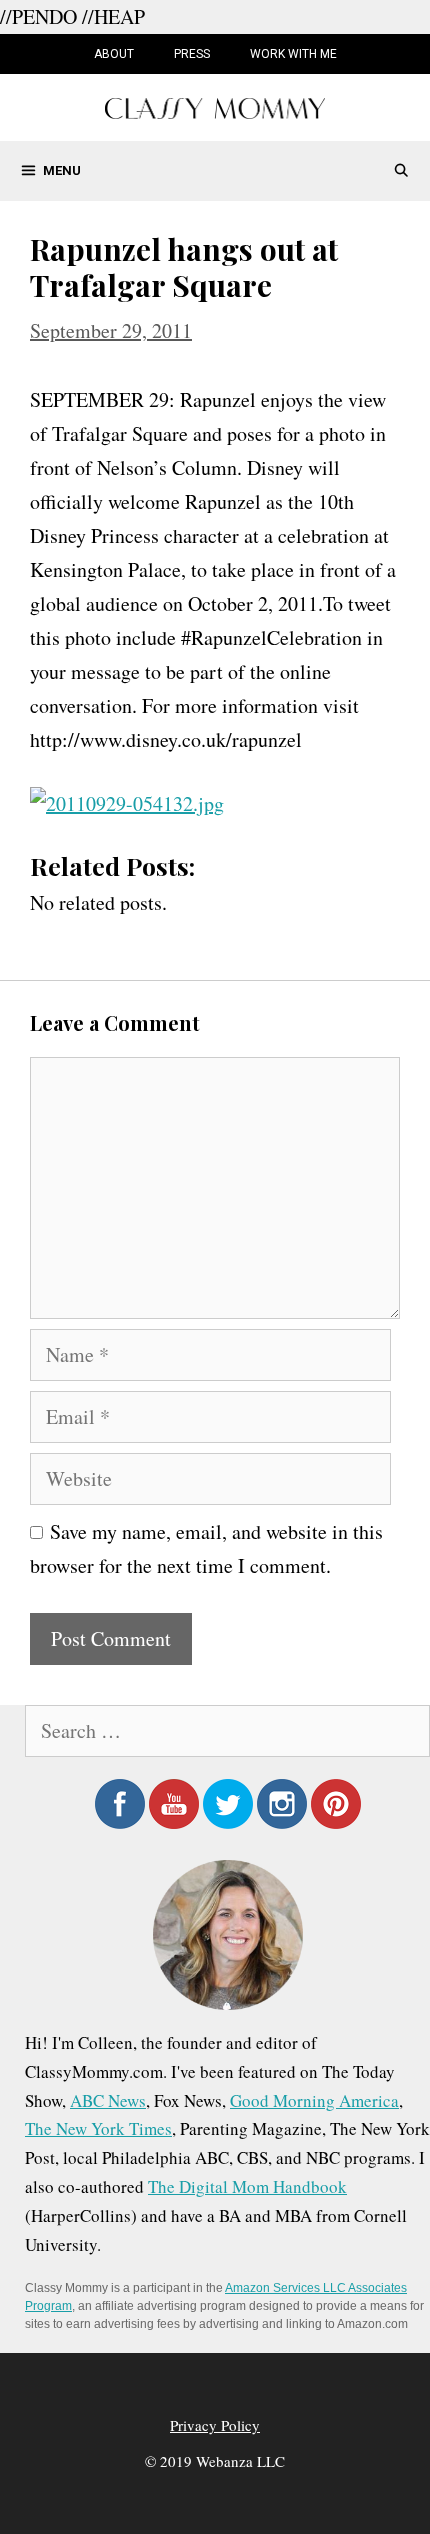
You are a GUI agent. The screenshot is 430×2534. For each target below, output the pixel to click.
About (114, 54)
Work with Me (293, 54)
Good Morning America (314, 2100)
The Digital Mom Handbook (247, 2186)
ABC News (108, 2100)
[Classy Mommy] (215, 105)
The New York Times (98, 2128)
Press (192, 54)
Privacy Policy (215, 2425)
